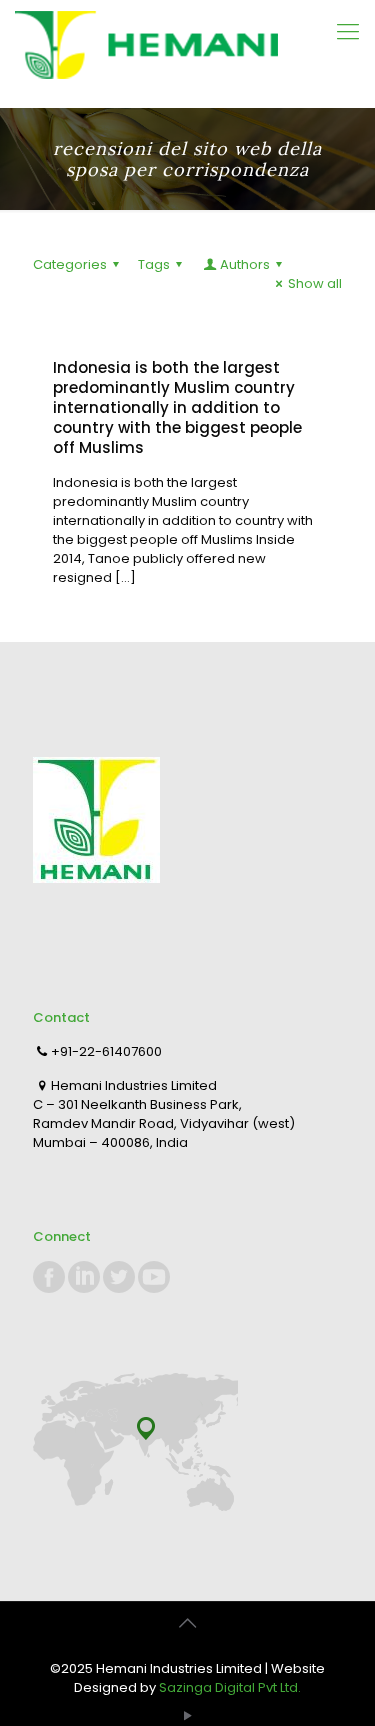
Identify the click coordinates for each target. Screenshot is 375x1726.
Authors (245, 264)
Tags (154, 264)
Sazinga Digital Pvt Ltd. (230, 1687)
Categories (70, 264)
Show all (315, 283)
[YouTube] (187, 1715)
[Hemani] (187, 53)
